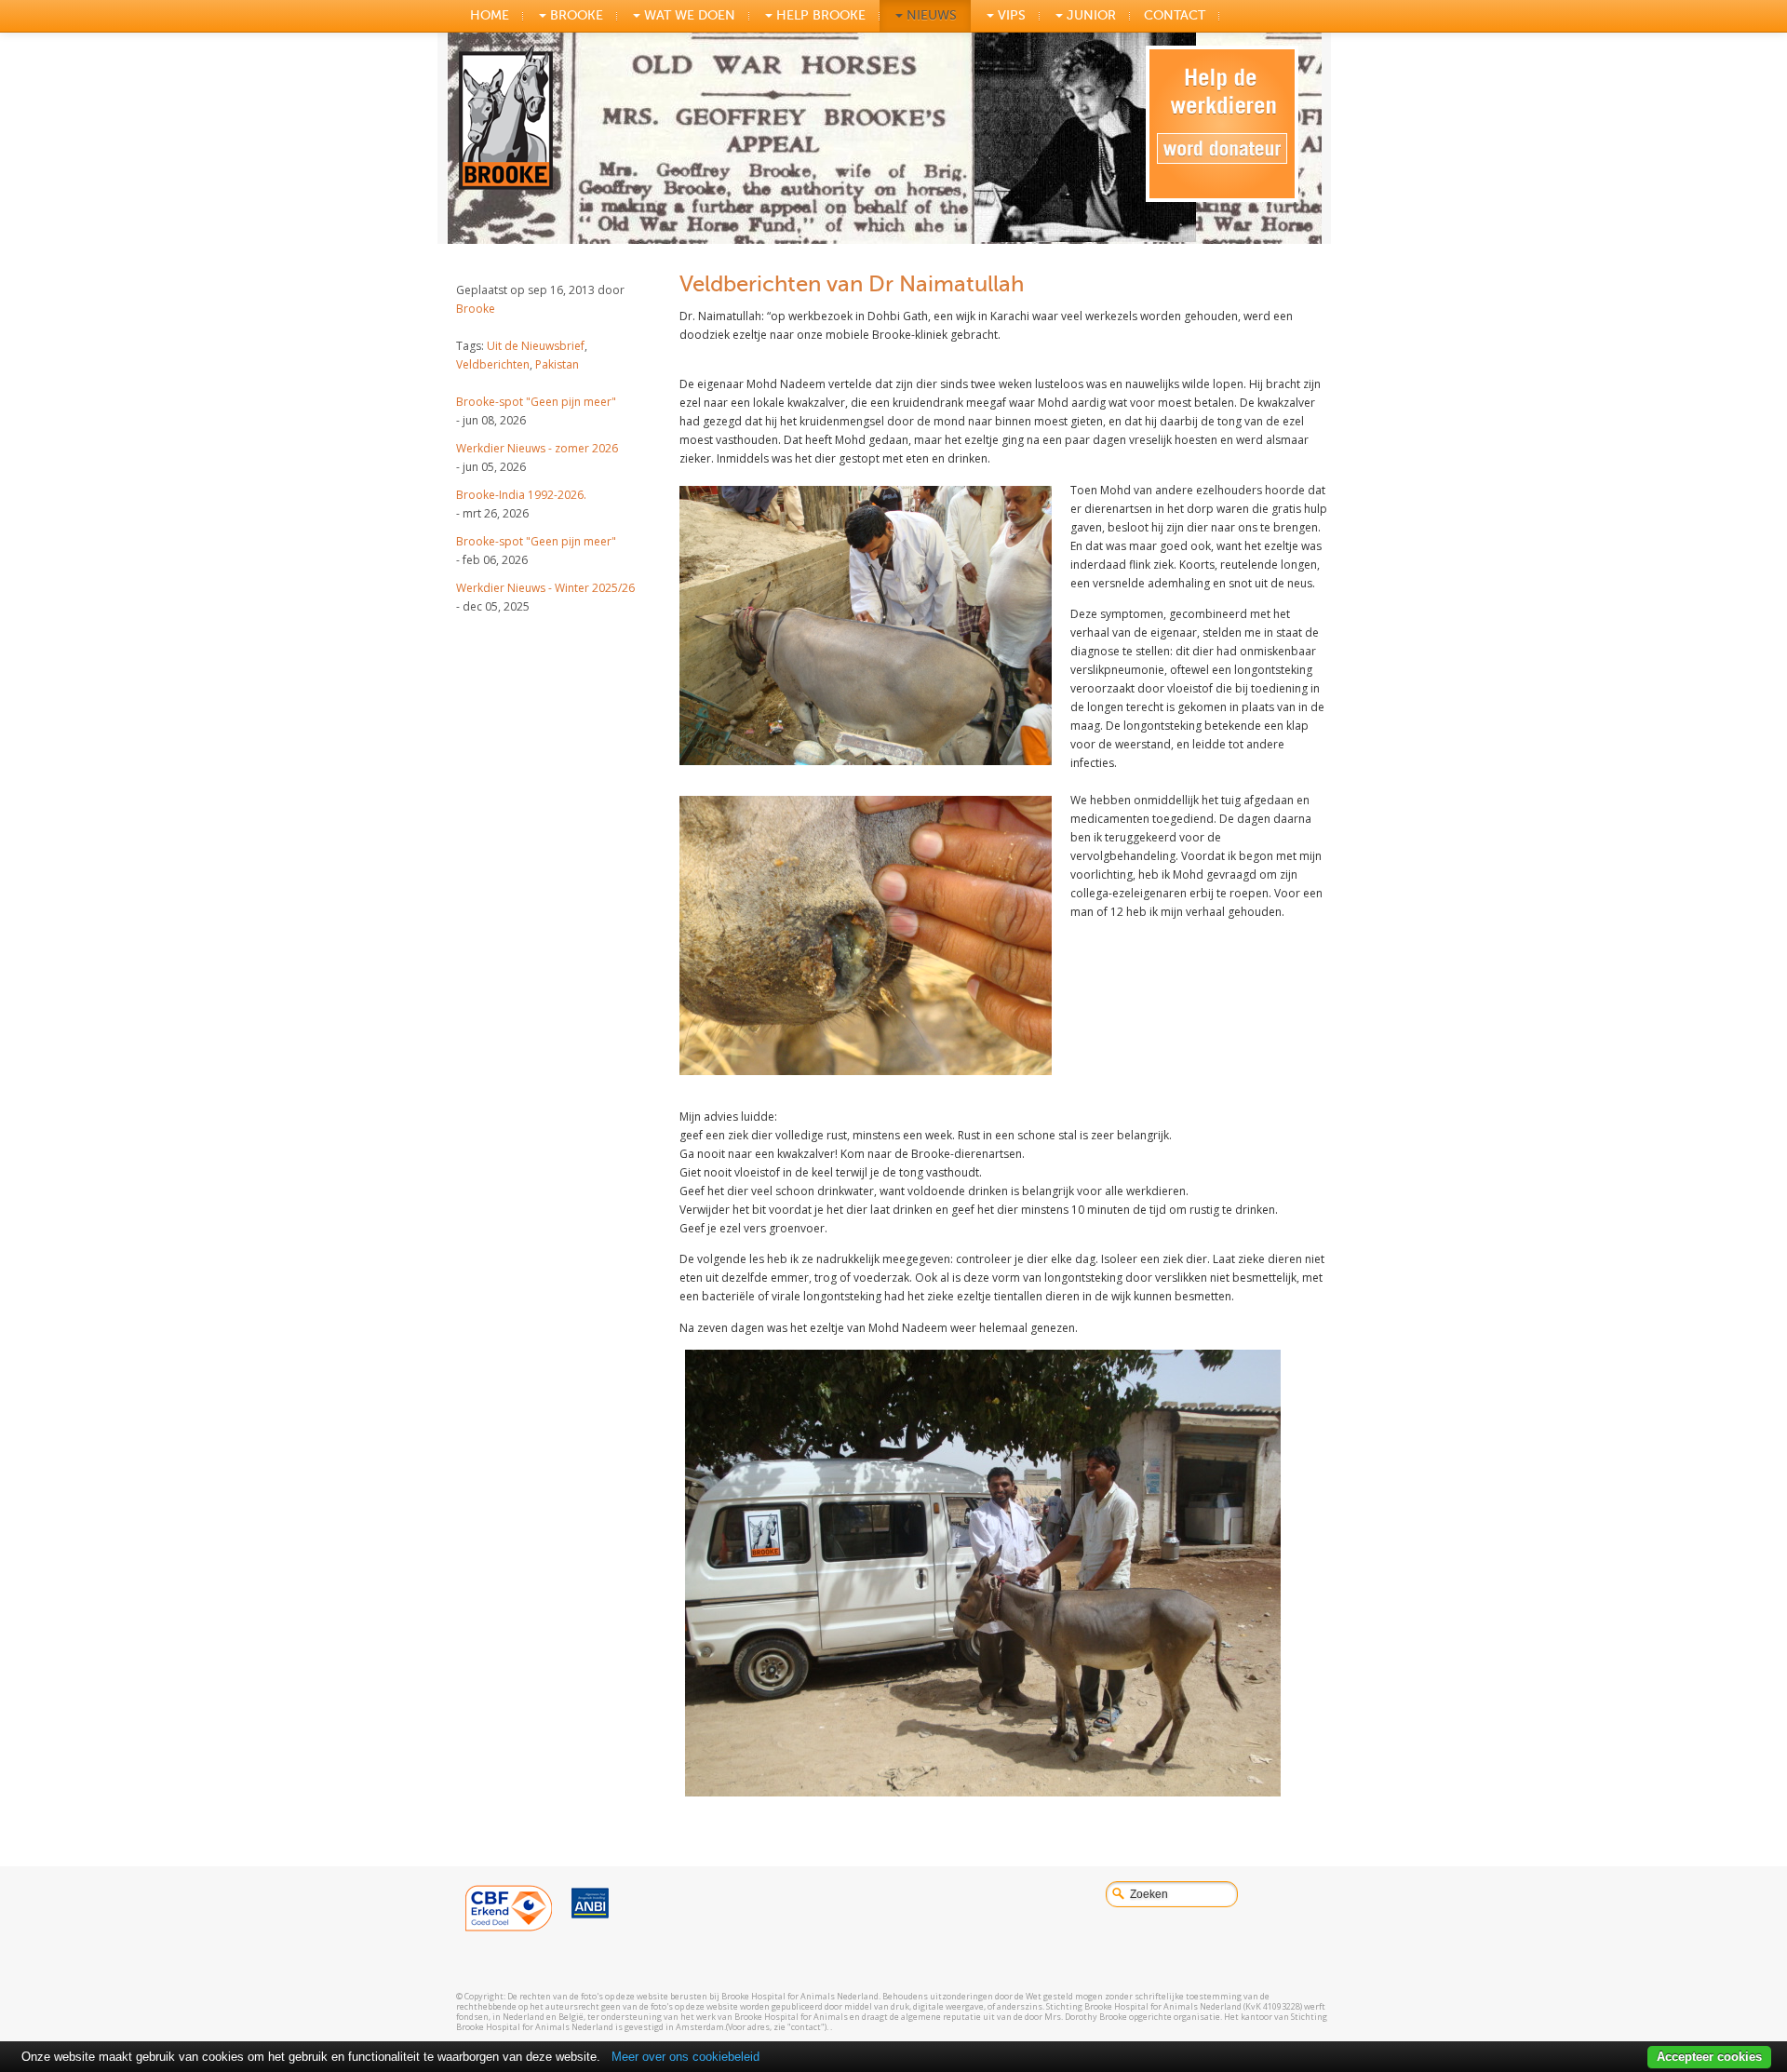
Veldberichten (493, 364)
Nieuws (930, 15)
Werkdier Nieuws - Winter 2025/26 (545, 588)
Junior (1089, 15)
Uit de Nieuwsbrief (536, 346)
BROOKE (575, 15)
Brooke (476, 309)
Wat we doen (688, 15)
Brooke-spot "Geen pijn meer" (536, 402)
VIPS (1010, 15)
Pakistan (557, 364)
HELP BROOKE (819, 15)
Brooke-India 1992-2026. (521, 495)
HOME (490, 15)
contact (1175, 15)
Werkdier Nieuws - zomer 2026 (537, 448)
